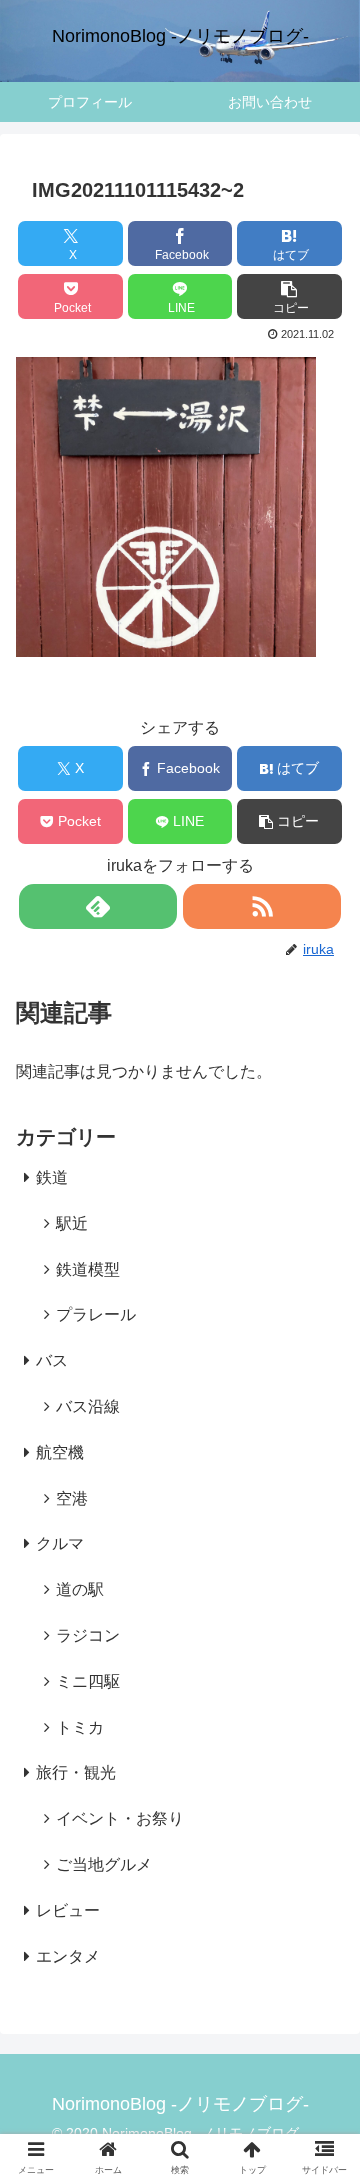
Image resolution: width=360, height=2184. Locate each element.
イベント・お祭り (120, 1818)
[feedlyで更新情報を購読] (97, 906)
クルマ (60, 1543)
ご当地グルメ (104, 1864)
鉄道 (52, 1177)
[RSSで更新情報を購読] (261, 906)
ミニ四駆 (88, 1681)
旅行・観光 (76, 1772)
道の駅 (80, 1589)
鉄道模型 (88, 1269)
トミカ (80, 1727)
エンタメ (68, 1956)
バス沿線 (88, 1406)
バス (52, 1360)
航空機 (60, 1452)
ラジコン (88, 1635)
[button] (289, 296)
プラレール (96, 1314)
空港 (72, 1498)
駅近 (72, 1223)
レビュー (68, 1910)
